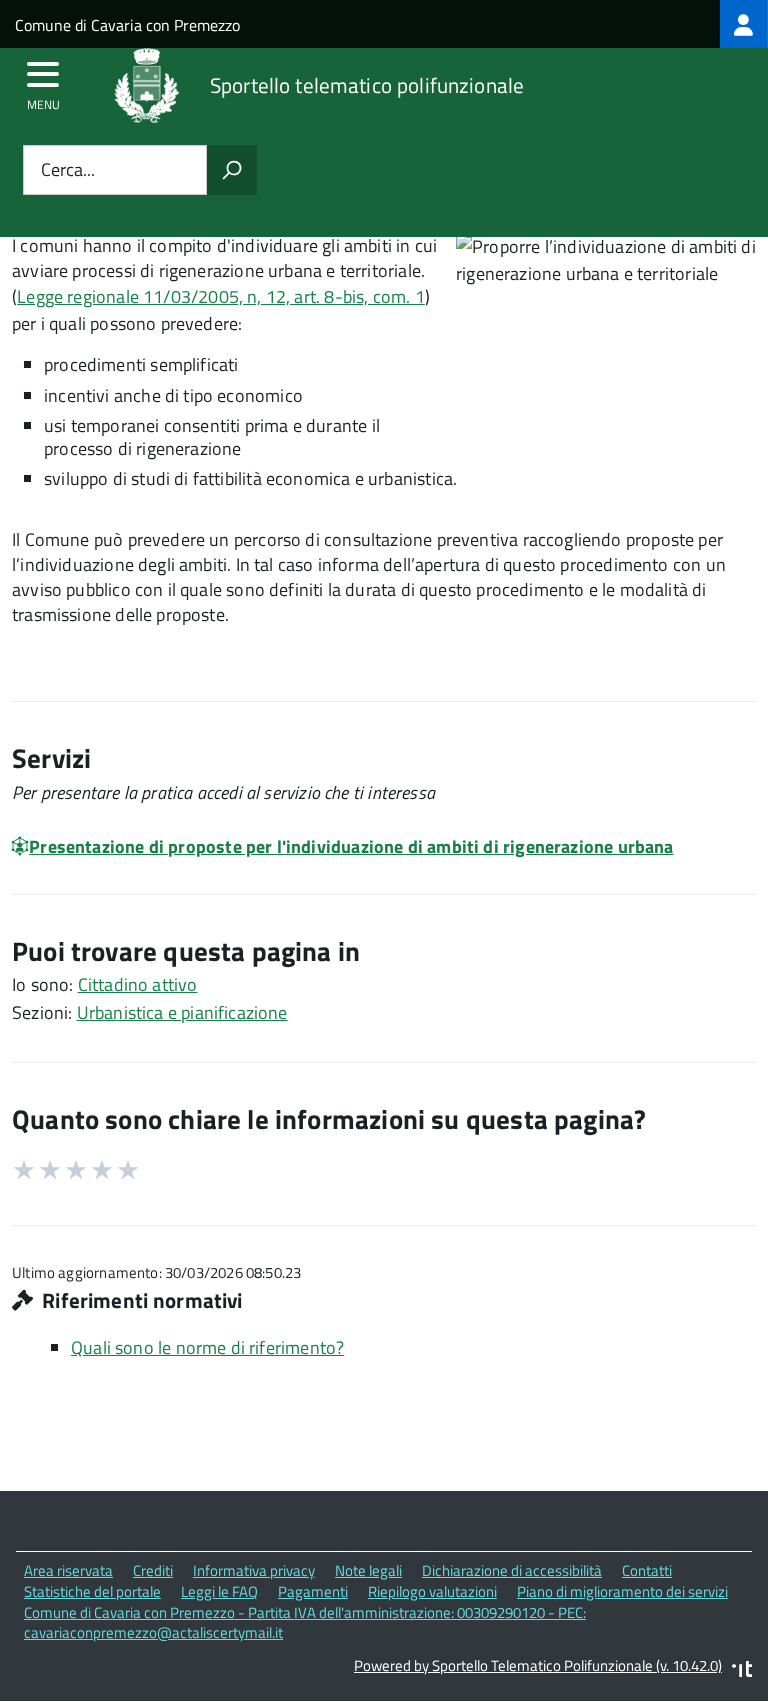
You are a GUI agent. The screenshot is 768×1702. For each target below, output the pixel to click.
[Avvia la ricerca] (232, 170)
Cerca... (68, 170)
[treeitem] (744, 24)
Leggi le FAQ (219, 1591)
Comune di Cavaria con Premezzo (127, 25)
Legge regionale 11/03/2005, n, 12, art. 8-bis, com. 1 (221, 296)
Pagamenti (313, 1591)
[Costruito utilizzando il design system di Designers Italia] (742, 1671)
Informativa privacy (254, 1570)
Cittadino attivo (138, 984)
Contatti (647, 1570)
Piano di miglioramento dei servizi (622, 1591)
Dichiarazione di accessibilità (512, 1570)
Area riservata (68, 1570)
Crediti (153, 1570)
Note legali (368, 1570)
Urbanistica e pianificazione (182, 1012)
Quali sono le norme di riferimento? (207, 1347)
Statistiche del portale (92, 1591)
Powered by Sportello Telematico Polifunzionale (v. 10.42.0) (538, 1665)
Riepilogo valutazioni (432, 1591)
